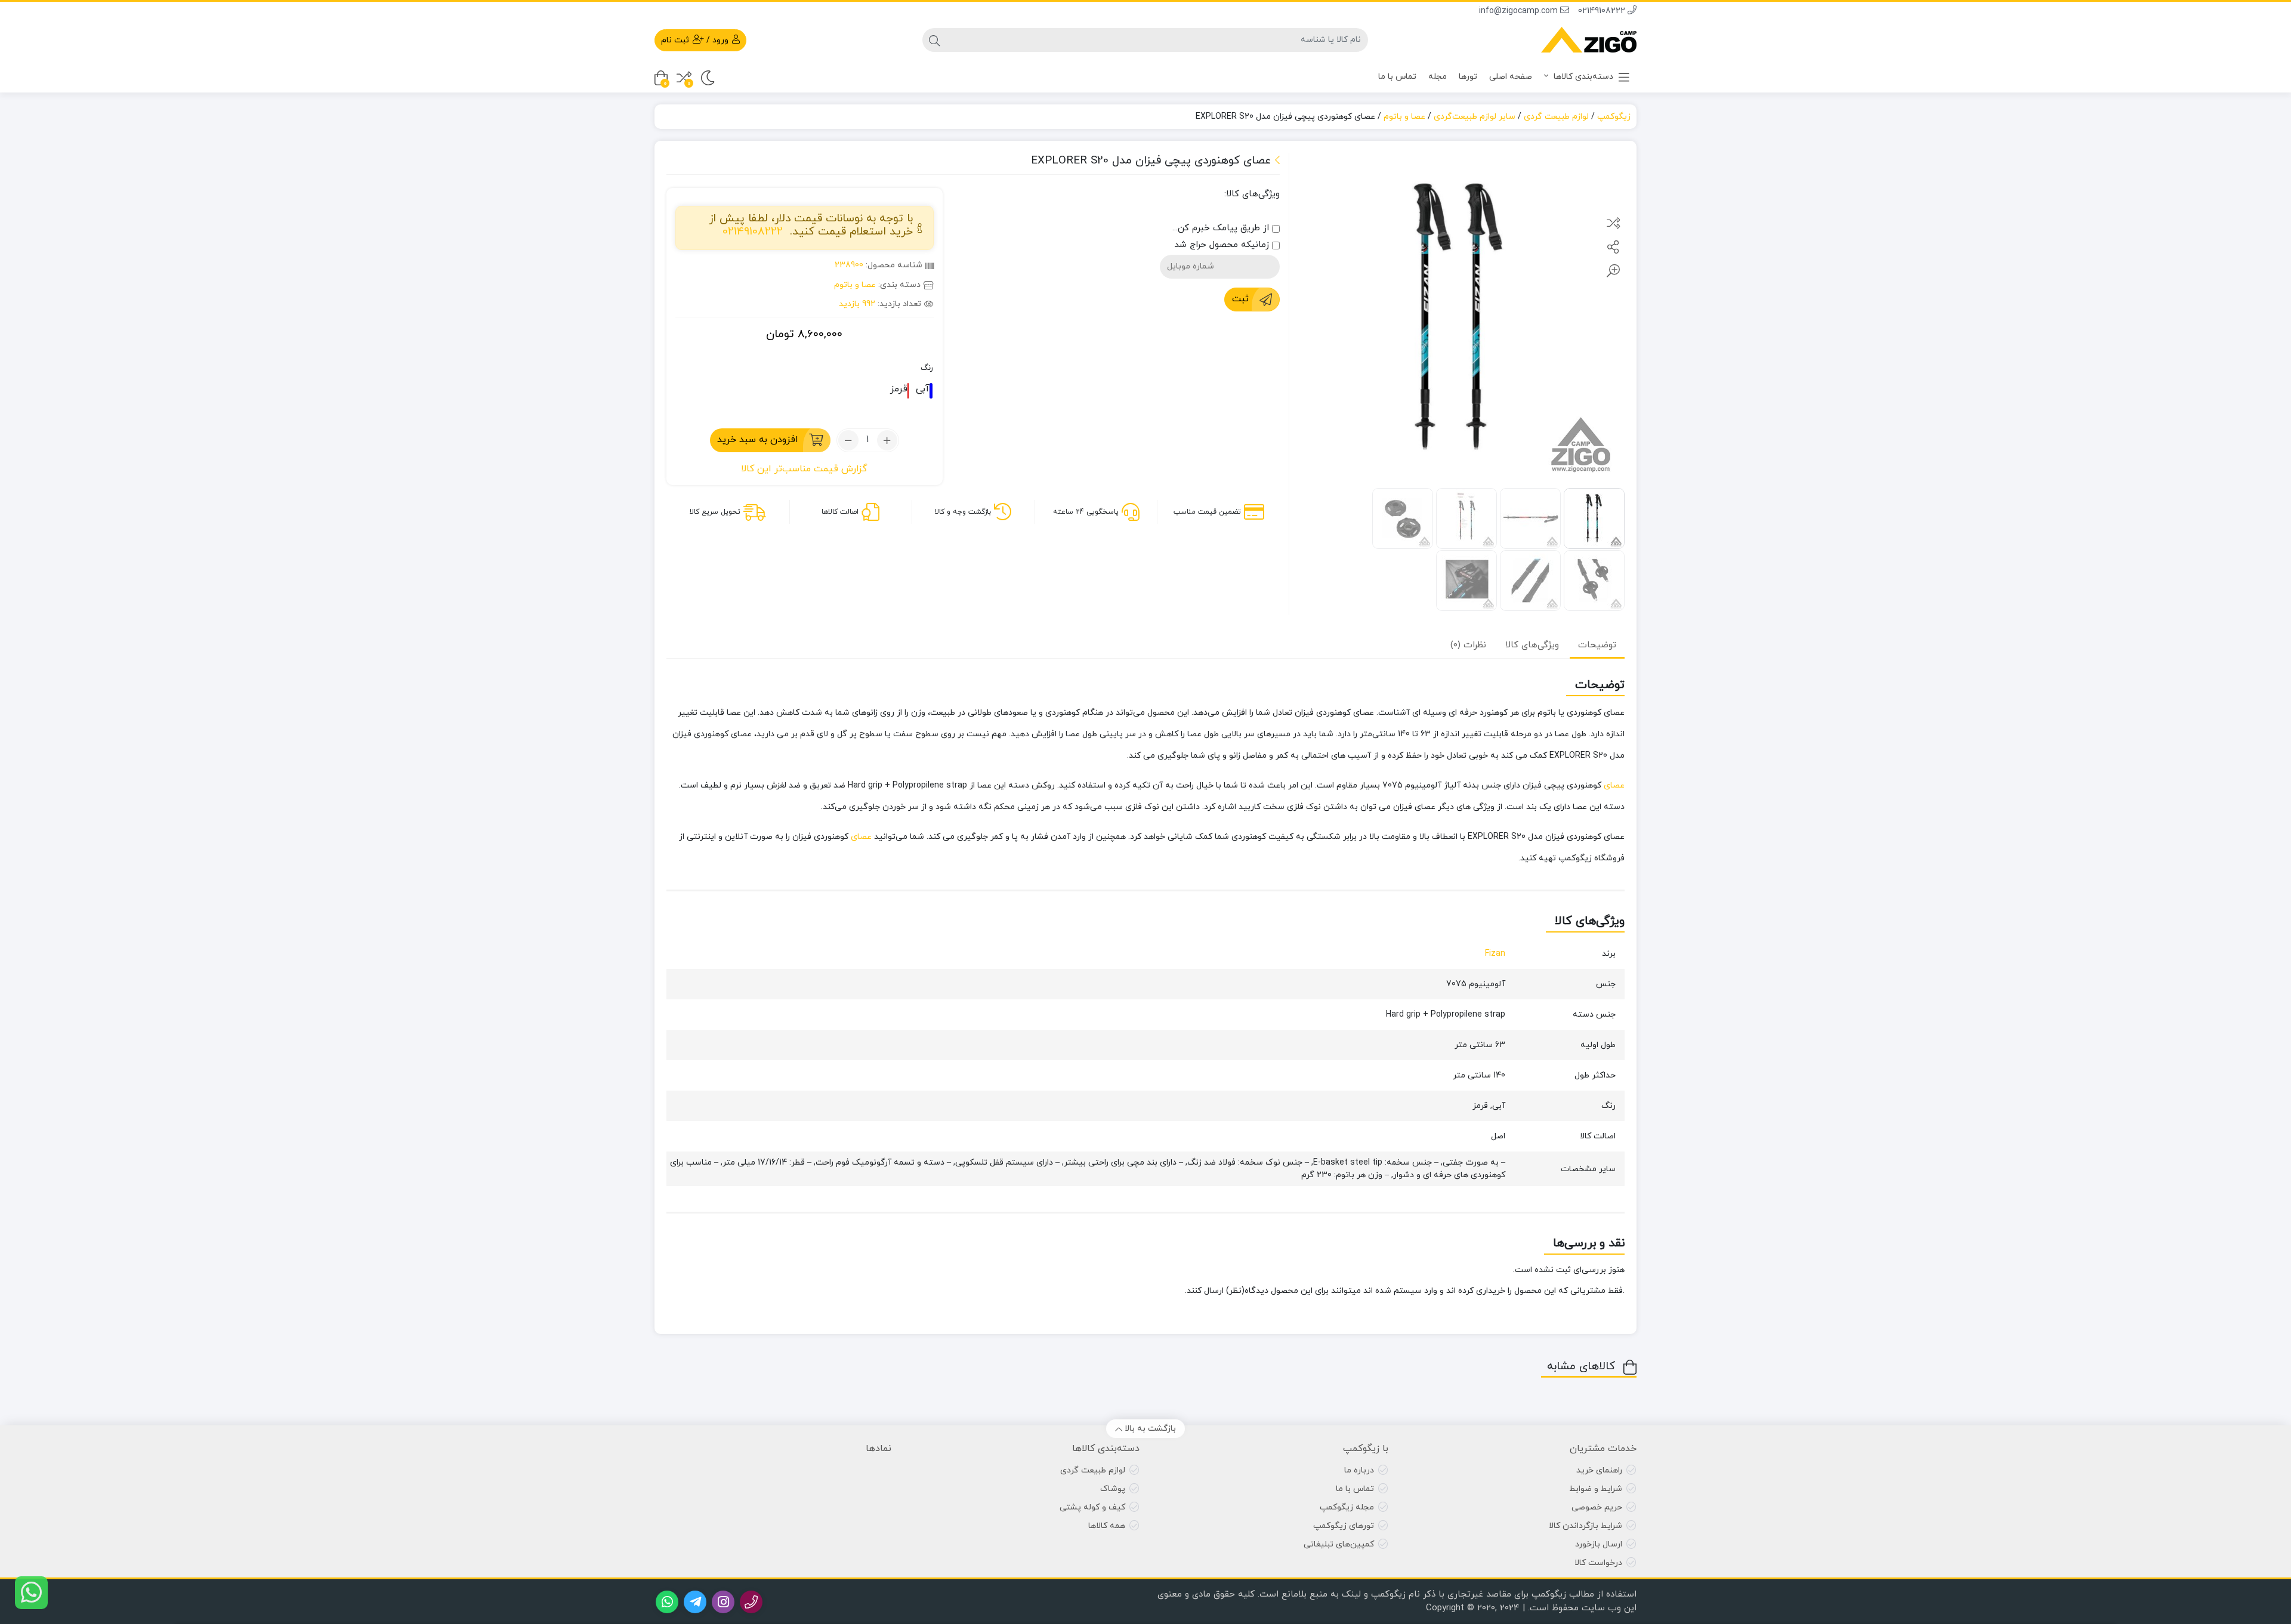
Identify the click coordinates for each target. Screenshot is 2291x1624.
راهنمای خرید (1599, 1470)
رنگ (927, 368)
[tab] (1597, 645)
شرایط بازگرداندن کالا (1586, 1526)
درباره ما (1359, 1470)
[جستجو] (934, 40)
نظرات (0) (1468, 645)
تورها (1468, 77)
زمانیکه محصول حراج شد (1223, 245)
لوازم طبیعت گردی (1556, 117)
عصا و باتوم (1404, 117)
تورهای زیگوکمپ (1344, 1526)
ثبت (1240, 299)
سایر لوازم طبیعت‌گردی (1475, 117)
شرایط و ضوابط (1596, 1489)
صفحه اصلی (1511, 77)
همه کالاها (1107, 1526)
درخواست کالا (1598, 1563)
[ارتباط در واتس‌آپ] (31, 1593)
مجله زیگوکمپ (1347, 1507)
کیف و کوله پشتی (1092, 1507)
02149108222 (1603, 11)
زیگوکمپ (1614, 117)
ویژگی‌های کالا (1532, 645)
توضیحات (1597, 645)
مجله (1438, 77)
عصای (1614, 785)
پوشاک (1113, 1489)
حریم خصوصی (1597, 1507)
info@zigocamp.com (1520, 11)
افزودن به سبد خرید (758, 440)
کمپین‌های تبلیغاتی (1339, 1544)
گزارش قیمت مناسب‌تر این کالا (804, 469)
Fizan (1495, 954)
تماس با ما (1397, 77)
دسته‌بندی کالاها (1582, 77)
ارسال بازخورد (1599, 1544)
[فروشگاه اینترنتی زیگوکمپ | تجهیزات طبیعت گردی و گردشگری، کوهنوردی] (1589, 40)
